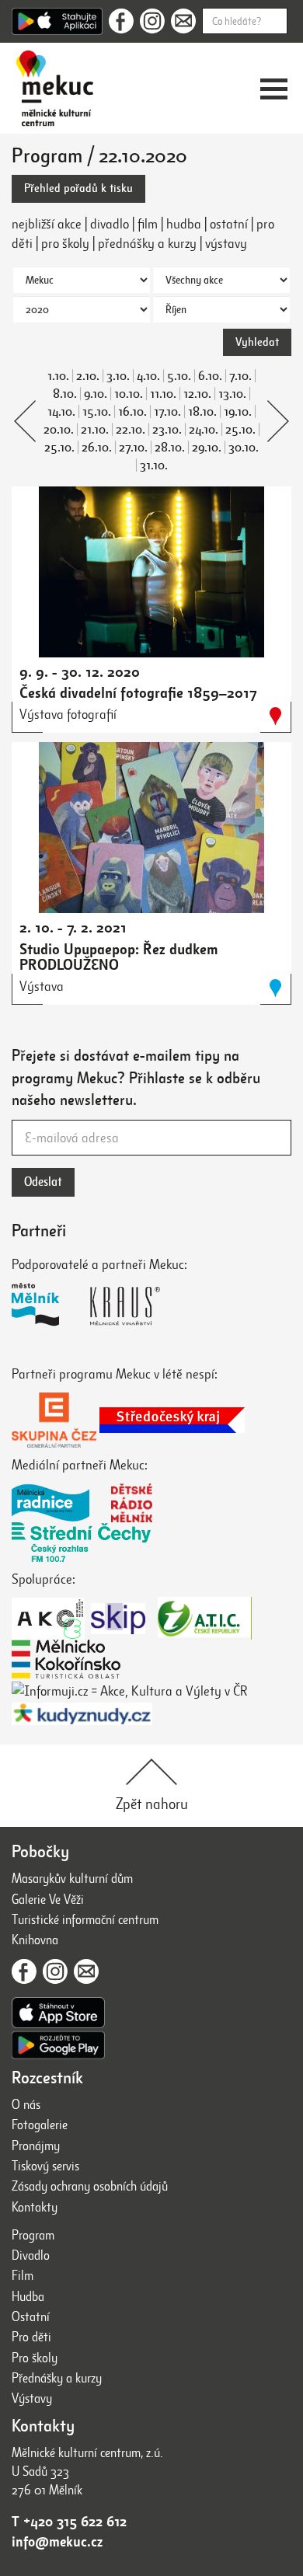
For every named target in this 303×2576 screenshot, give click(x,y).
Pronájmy (36, 2146)
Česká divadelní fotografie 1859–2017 (138, 693)
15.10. (97, 412)
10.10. (129, 394)
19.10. (238, 412)
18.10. (202, 412)
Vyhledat (257, 342)
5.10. (179, 376)
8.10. (65, 394)
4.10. (148, 376)
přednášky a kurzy (147, 243)
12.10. (197, 394)
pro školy (65, 243)
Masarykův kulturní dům (72, 1879)
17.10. (167, 412)
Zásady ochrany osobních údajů (90, 2186)
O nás (26, 2105)
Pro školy (35, 2358)
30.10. (244, 448)
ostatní (229, 224)
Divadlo (31, 2255)
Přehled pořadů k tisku (78, 188)
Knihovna (35, 1940)
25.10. (240, 430)
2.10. (88, 376)
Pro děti (31, 2337)
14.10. (61, 412)
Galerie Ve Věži (48, 1900)
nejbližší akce (47, 224)
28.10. (170, 448)
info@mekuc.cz (57, 2542)
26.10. (97, 448)
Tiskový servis (45, 2166)
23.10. (167, 430)
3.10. (118, 376)
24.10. (204, 430)
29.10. (207, 448)
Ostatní (31, 2317)
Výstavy (32, 2398)
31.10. (154, 465)
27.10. (133, 448)
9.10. (96, 394)
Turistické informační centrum (85, 1920)
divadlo (110, 224)
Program (33, 2235)
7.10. (240, 376)
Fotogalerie (40, 2125)
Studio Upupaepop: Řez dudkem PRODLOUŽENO (119, 957)
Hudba (28, 2297)
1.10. (58, 376)
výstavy (226, 243)
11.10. (163, 394)
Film (23, 2276)
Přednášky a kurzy (57, 2378)
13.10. (232, 394)
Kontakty (35, 2207)
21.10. (95, 430)
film (148, 224)
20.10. (59, 430)
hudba (184, 224)
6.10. (210, 376)
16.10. (132, 412)
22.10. (131, 430)
